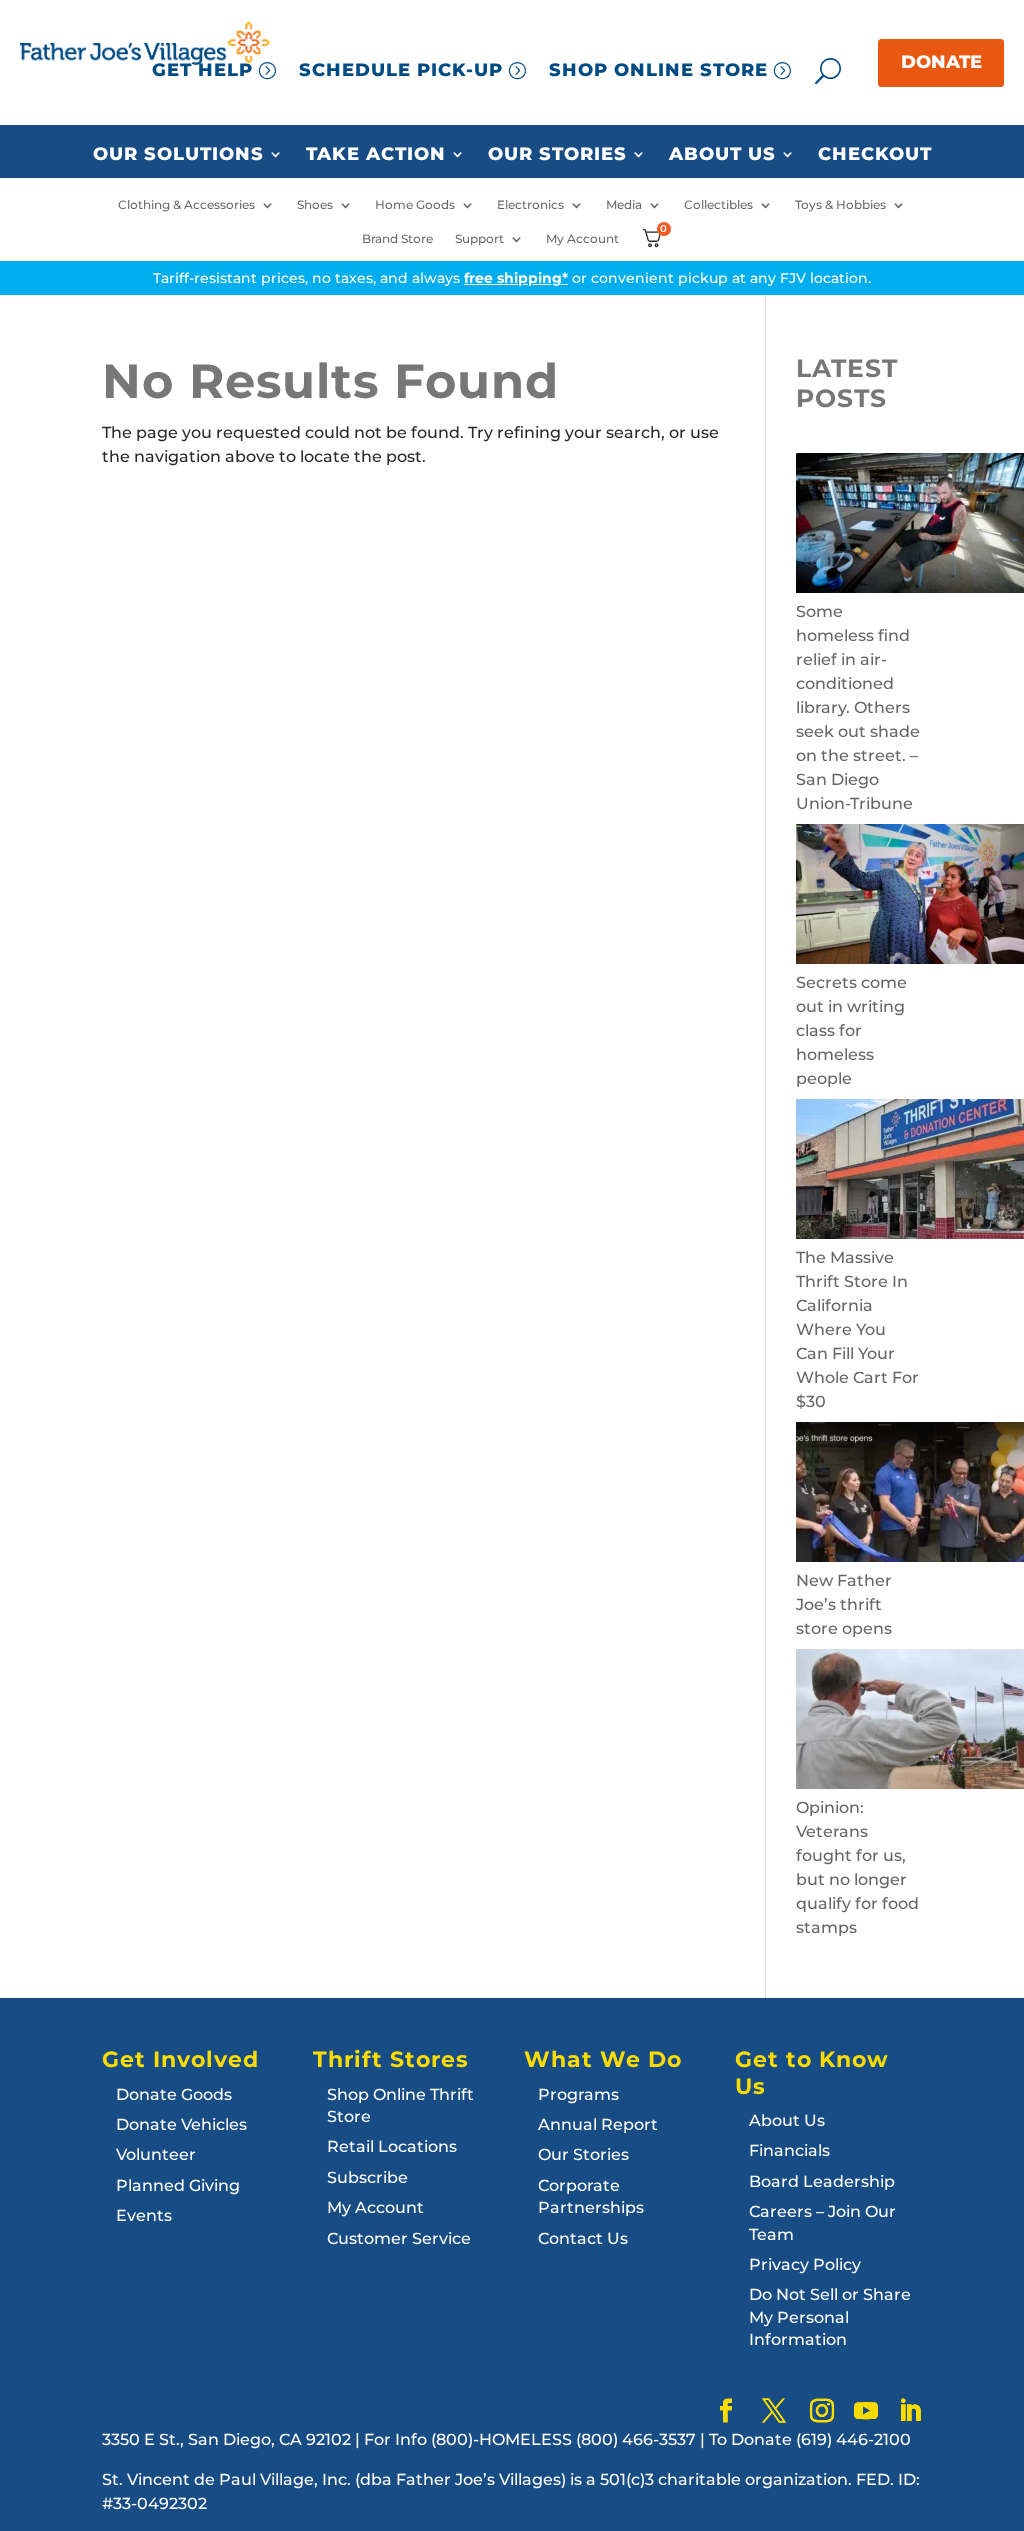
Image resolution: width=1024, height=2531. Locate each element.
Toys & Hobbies (840, 205)
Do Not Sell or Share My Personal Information (830, 2317)
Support (479, 239)
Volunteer (156, 2154)
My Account (582, 239)
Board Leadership (822, 2181)
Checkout (875, 155)
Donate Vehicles (181, 2124)
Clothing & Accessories (186, 205)
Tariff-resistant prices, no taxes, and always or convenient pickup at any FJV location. (512, 278)
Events (144, 2215)
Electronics (530, 205)
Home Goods (415, 205)
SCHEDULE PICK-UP (401, 70)
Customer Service (399, 2238)
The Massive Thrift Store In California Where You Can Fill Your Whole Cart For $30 (857, 1329)
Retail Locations (392, 2146)
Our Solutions (178, 155)
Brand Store (397, 239)
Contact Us (583, 2238)
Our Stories (557, 155)
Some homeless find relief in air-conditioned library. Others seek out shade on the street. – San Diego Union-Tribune (858, 707)
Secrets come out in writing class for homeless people (851, 1030)
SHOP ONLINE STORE (658, 70)
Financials (789, 2150)
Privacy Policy (805, 2264)
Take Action (376, 155)
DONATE (941, 62)
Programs (578, 2094)
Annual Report (598, 2124)
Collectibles (718, 205)
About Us (722, 155)
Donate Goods (174, 2094)
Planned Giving (178, 2185)
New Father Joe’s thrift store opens (844, 1604)
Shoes (315, 205)
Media (624, 205)
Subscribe (367, 2177)
